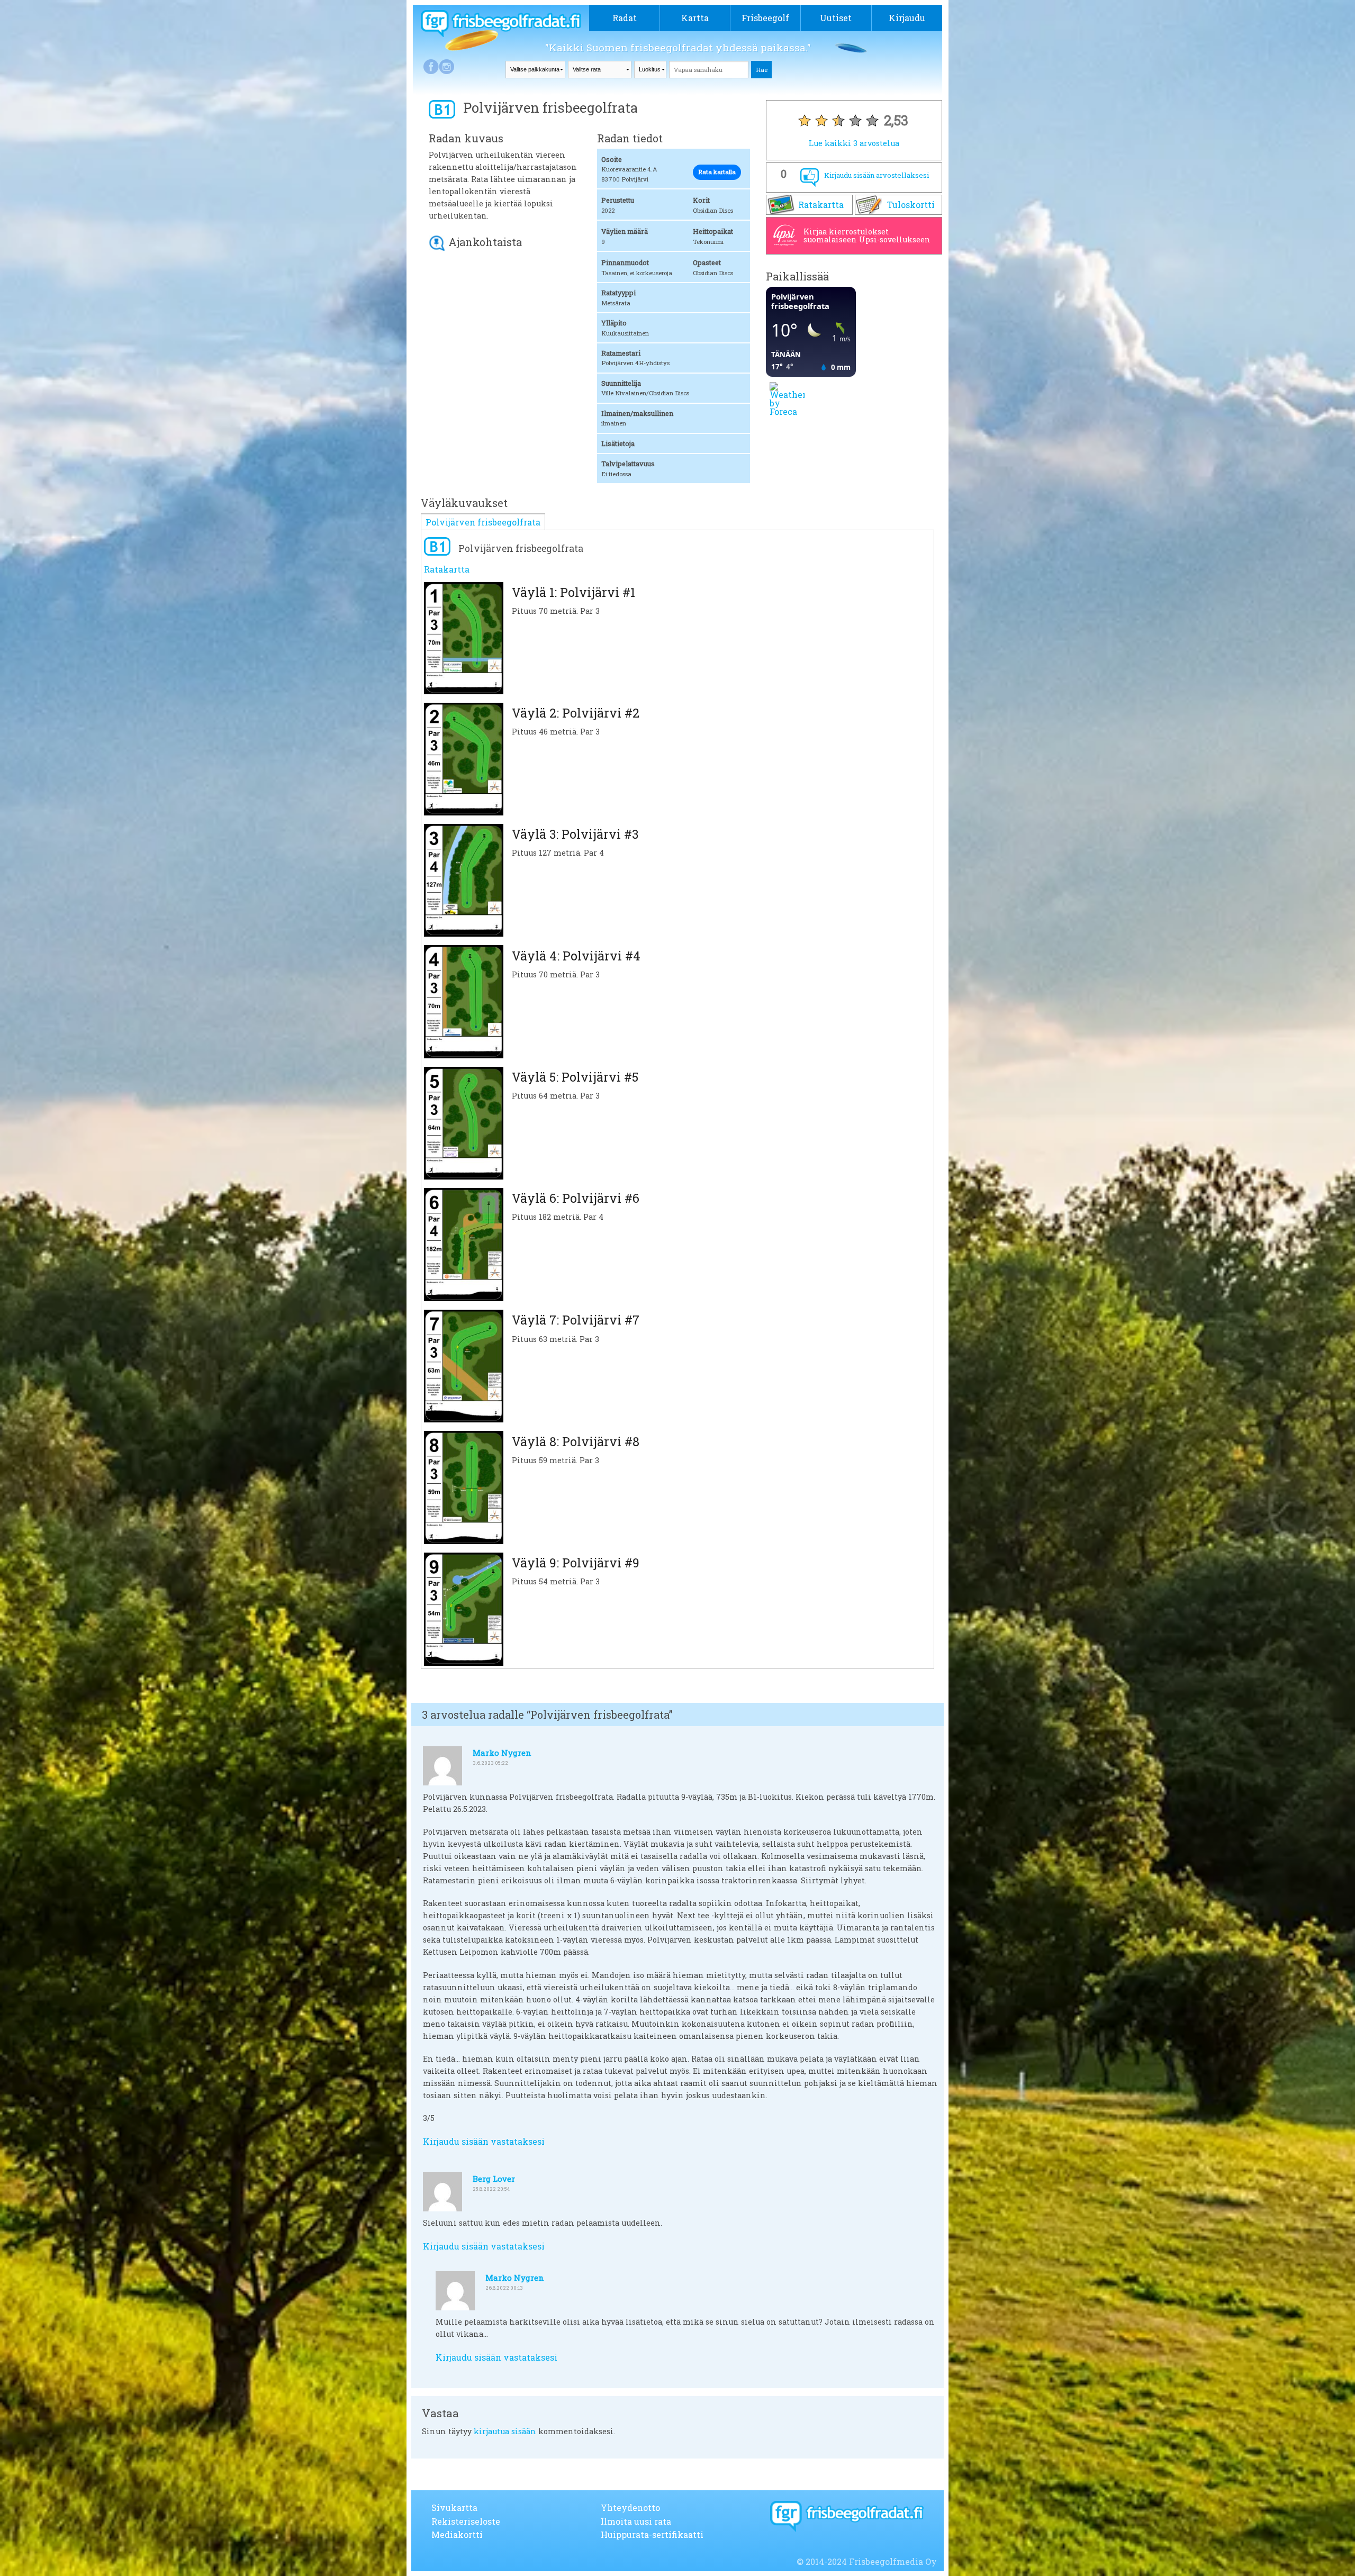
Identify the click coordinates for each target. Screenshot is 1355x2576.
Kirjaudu (907, 18)
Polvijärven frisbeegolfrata (483, 522)
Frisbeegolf (765, 18)
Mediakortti (457, 2534)
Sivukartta (454, 2507)
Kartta (695, 18)
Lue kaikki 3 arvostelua (854, 143)
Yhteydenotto (630, 2507)
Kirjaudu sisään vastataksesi (484, 2141)
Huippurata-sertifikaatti (652, 2534)
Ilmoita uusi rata (636, 2521)
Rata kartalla (717, 172)
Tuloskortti (911, 205)
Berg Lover (494, 2179)
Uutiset (836, 18)
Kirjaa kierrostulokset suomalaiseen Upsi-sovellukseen (867, 235)
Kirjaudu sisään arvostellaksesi (877, 175)
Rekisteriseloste (466, 2521)
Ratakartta (821, 205)
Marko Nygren (502, 1753)
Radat (625, 18)
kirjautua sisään (505, 2431)
